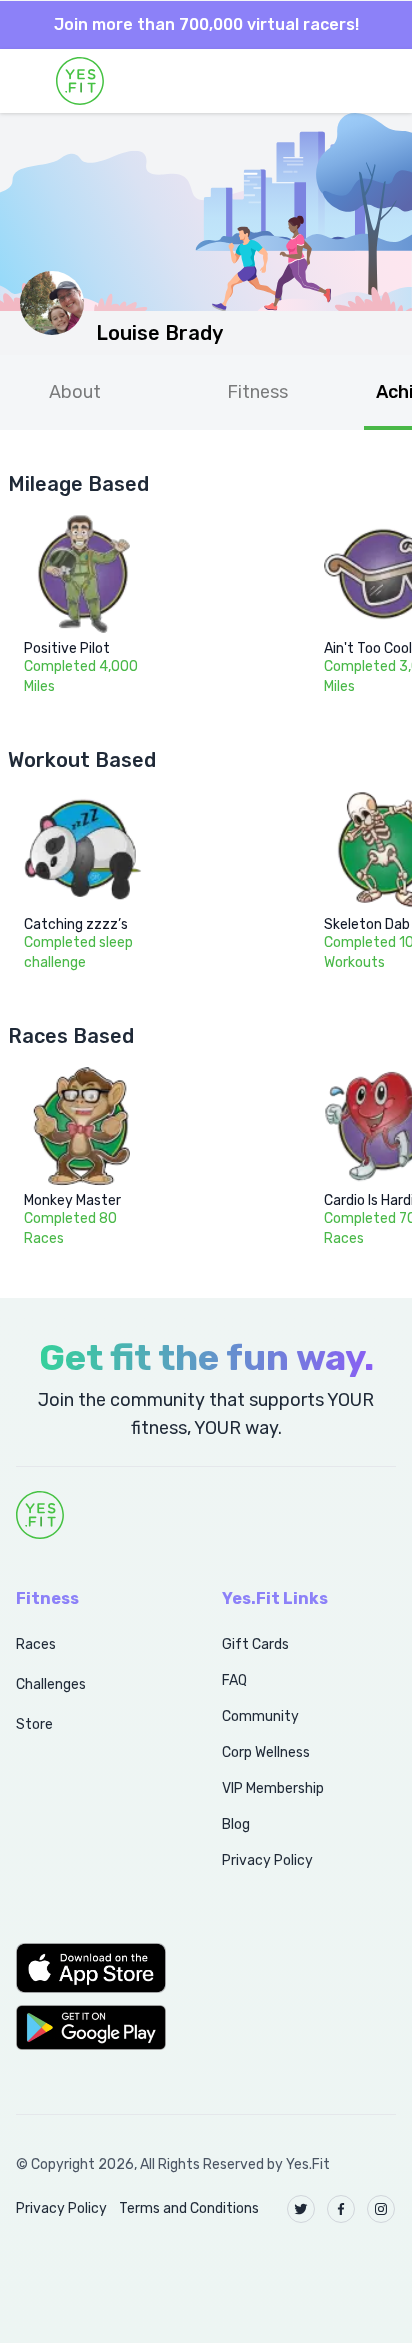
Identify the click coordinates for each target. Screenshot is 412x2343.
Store (34, 1724)
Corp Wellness (266, 1752)
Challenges (51, 1684)
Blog (236, 1824)
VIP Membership (273, 1788)
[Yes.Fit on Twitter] (301, 2209)
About (75, 392)
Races (36, 1644)
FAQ (234, 1680)
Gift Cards (255, 1644)
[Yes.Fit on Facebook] (341, 2209)
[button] (97, 1968)
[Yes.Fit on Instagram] (381, 2209)
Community (260, 1716)
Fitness (257, 392)
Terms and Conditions (189, 2208)
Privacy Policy (267, 1860)
